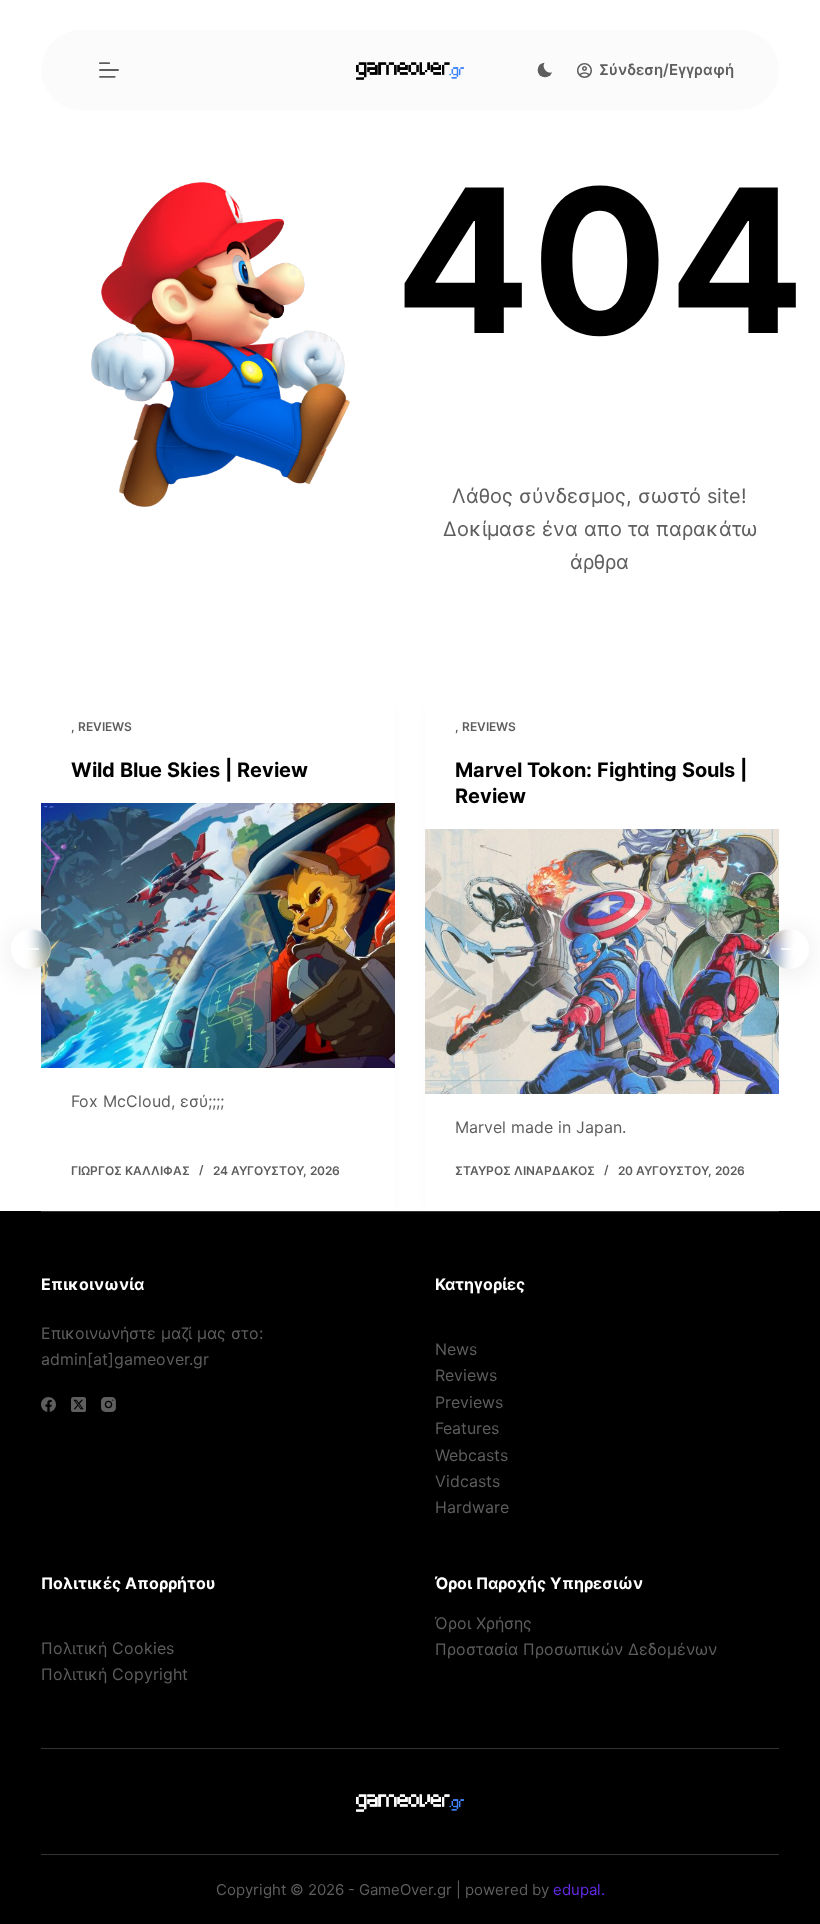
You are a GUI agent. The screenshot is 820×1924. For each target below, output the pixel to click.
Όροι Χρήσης (483, 1623)
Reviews (105, 726)
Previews (469, 1402)
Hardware (472, 1507)
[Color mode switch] (545, 70)
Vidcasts (467, 1481)
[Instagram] (108, 1404)
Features (467, 1428)
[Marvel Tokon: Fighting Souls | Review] (602, 962)
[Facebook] (48, 1404)
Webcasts (471, 1455)
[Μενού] (109, 70)
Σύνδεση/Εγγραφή (666, 69)
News (456, 1349)
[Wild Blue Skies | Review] (218, 936)
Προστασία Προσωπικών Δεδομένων (576, 1649)
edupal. (579, 1889)
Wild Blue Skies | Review (189, 770)
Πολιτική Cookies (107, 1648)
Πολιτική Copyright (114, 1674)
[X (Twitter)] (78, 1404)
